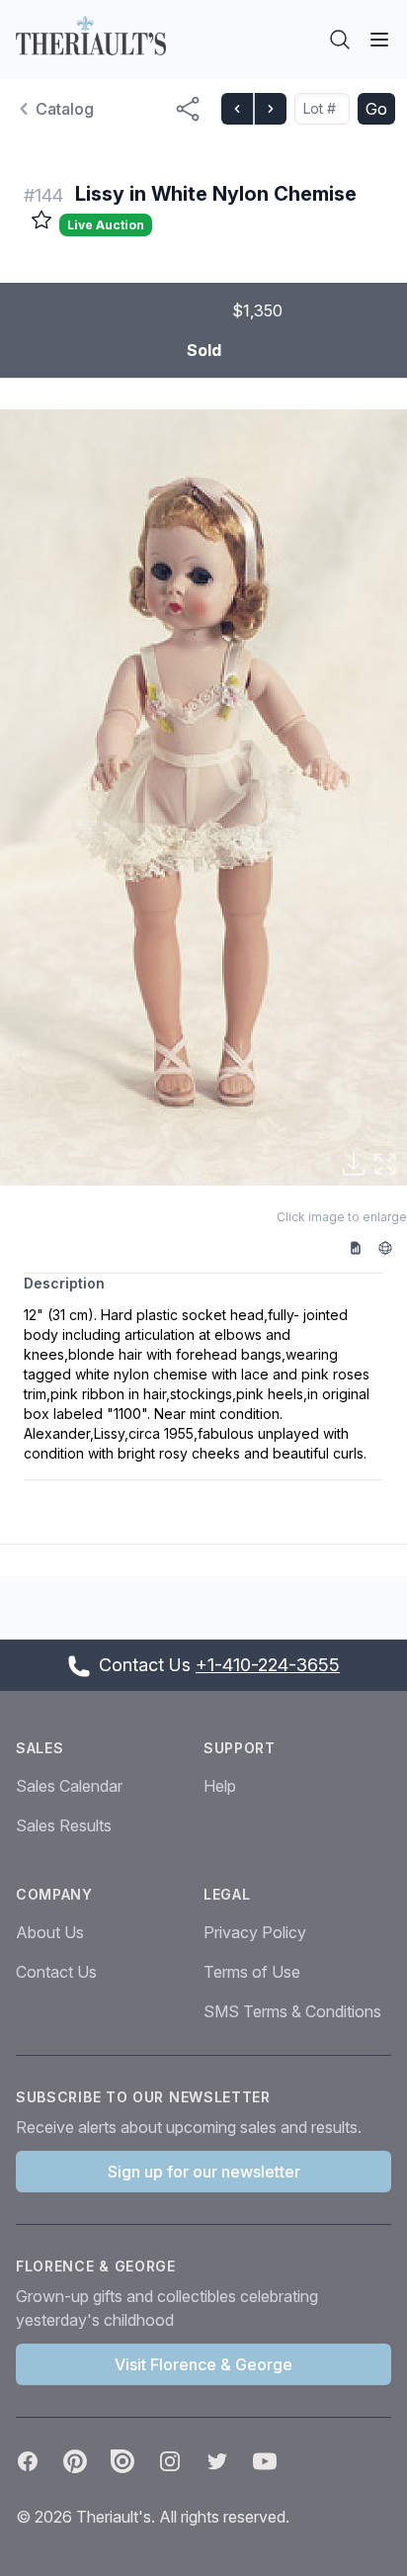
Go (376, 109)
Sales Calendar (69, 1786)
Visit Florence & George (203, 2364)
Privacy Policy (255, 1932)
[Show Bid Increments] (363, 1247)
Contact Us (56, 1972)
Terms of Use (252, 1972)
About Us (50, 1932)
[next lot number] (270, 109)
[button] (203, 798)
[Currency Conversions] (392, 1247)
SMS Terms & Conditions (292, 2011)
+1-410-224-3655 (268, 1665)
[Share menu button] (188, 109)
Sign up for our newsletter (204, 2172)
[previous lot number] (237, 109)
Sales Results (64, 1825)
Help (220, 1786)
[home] (91, 36)
